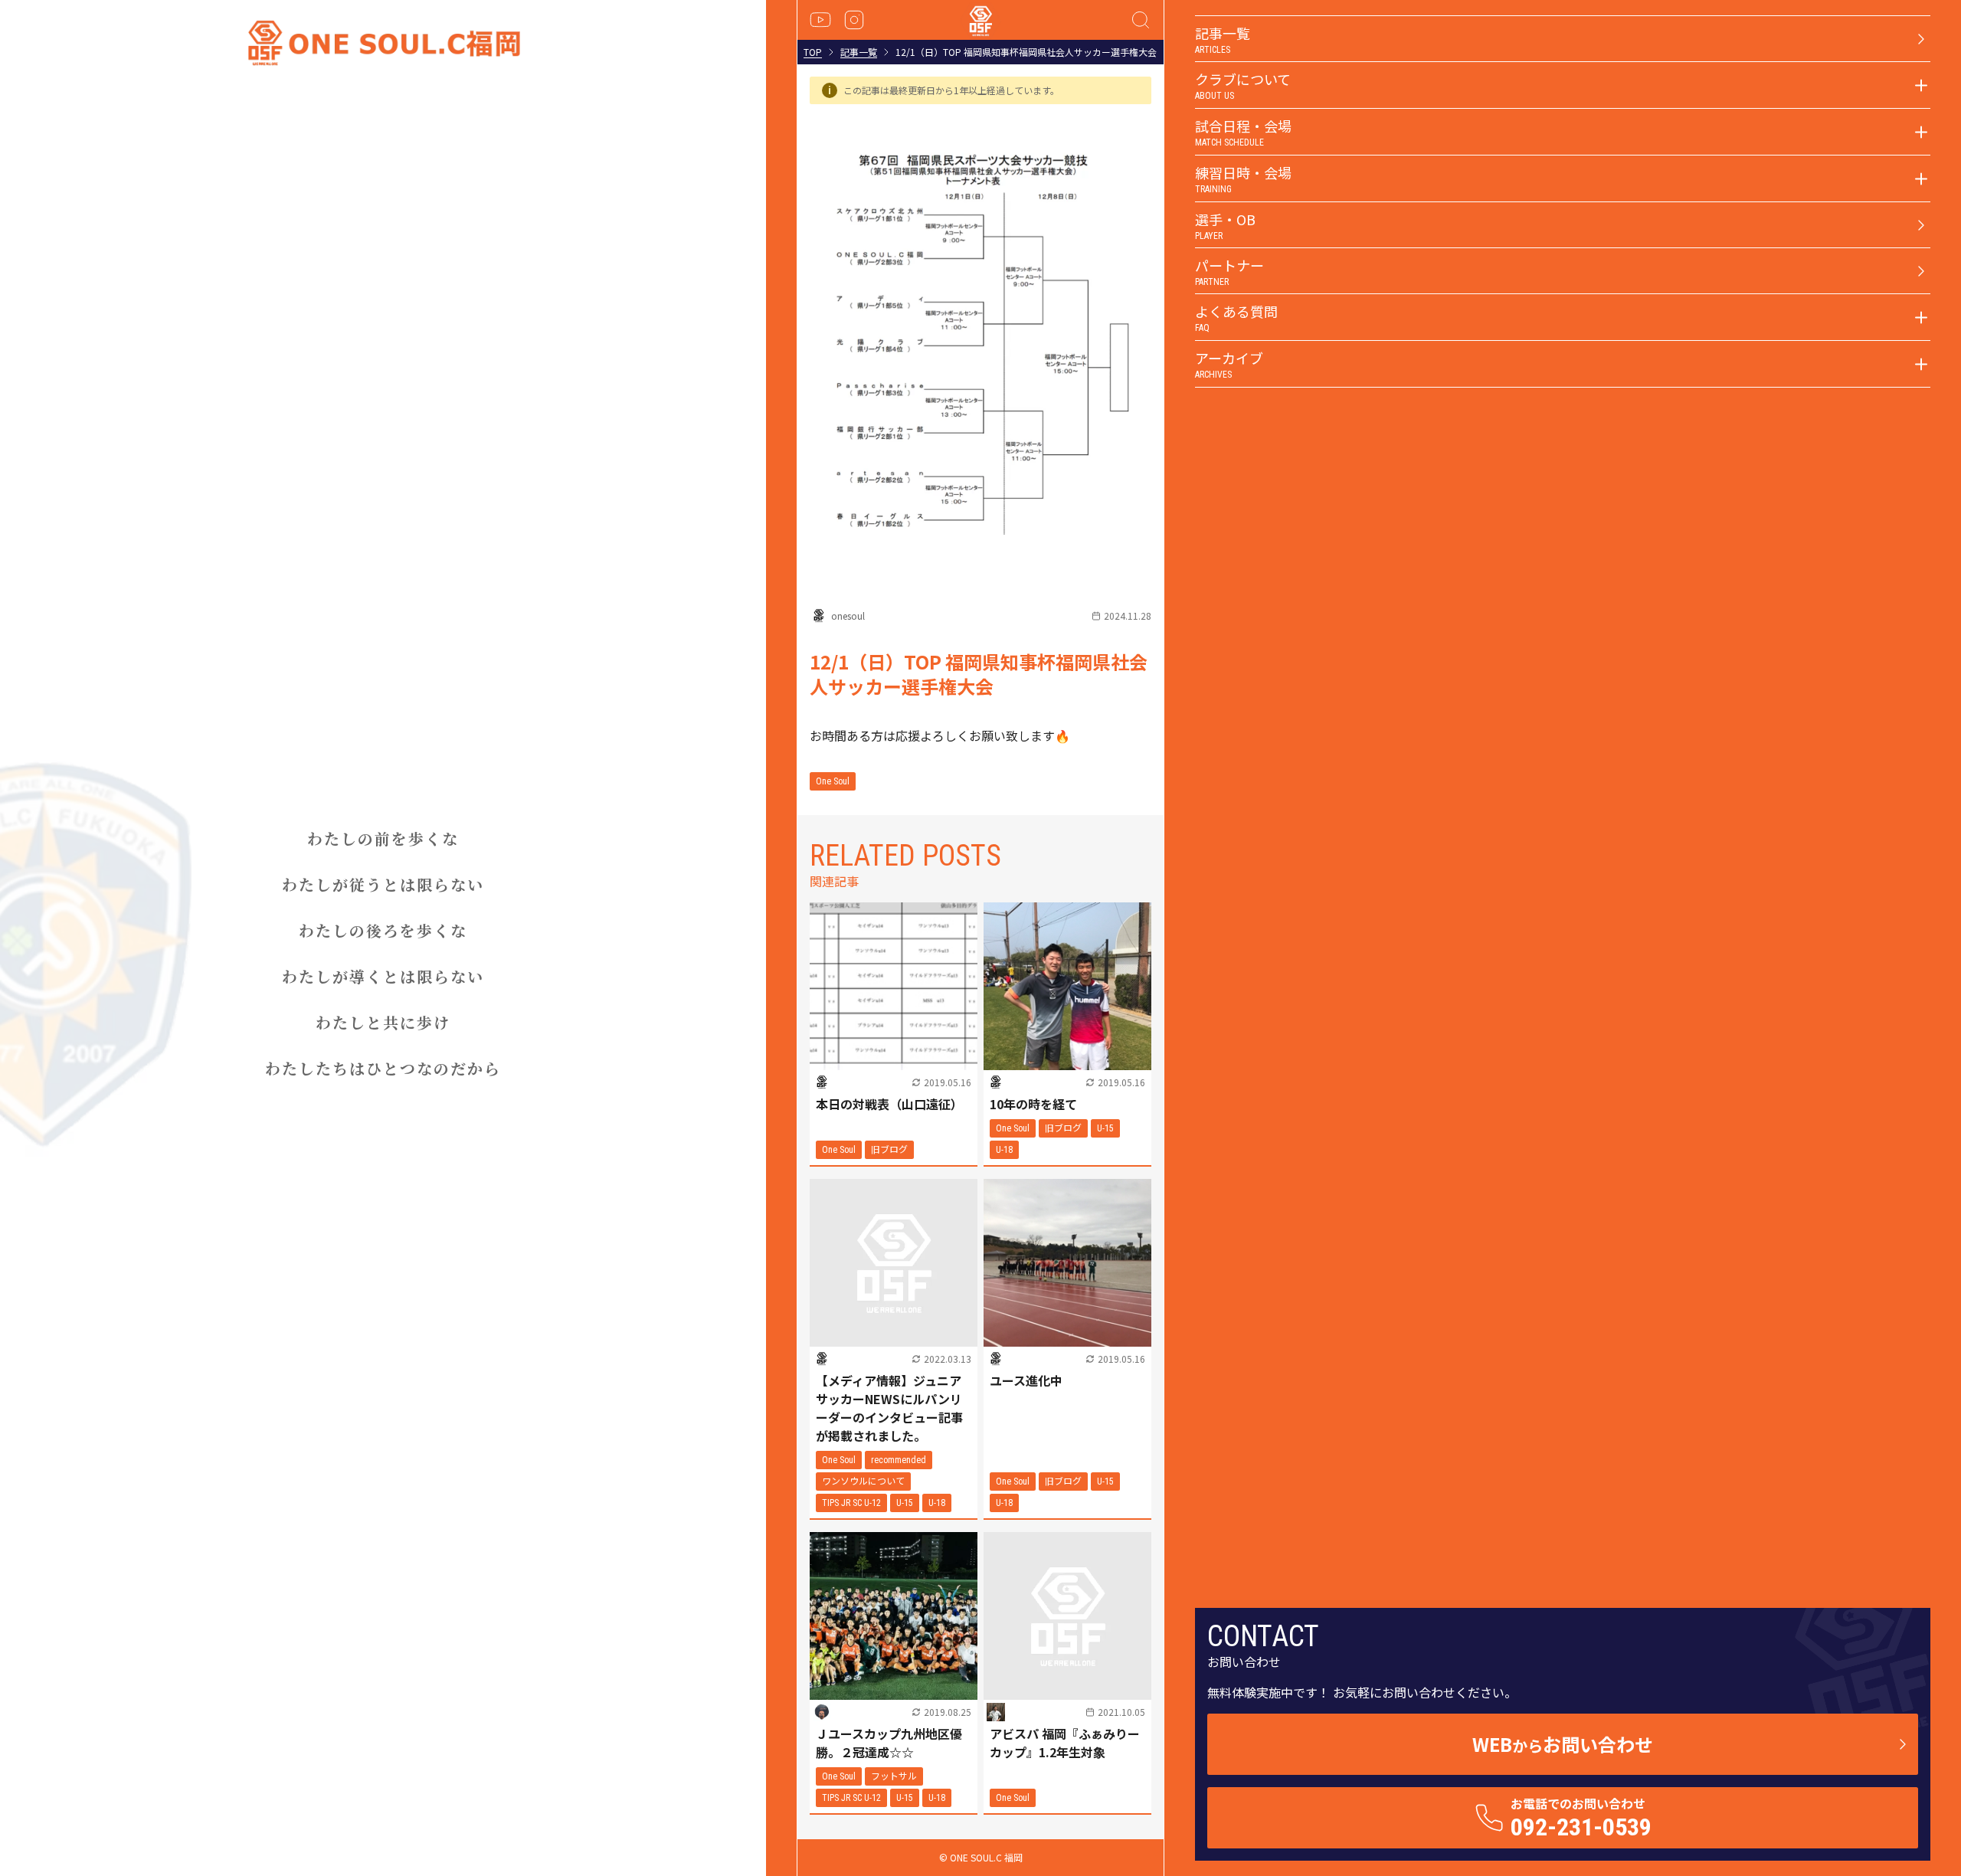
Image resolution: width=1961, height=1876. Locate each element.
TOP (813, 52)
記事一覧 (859, 52)
